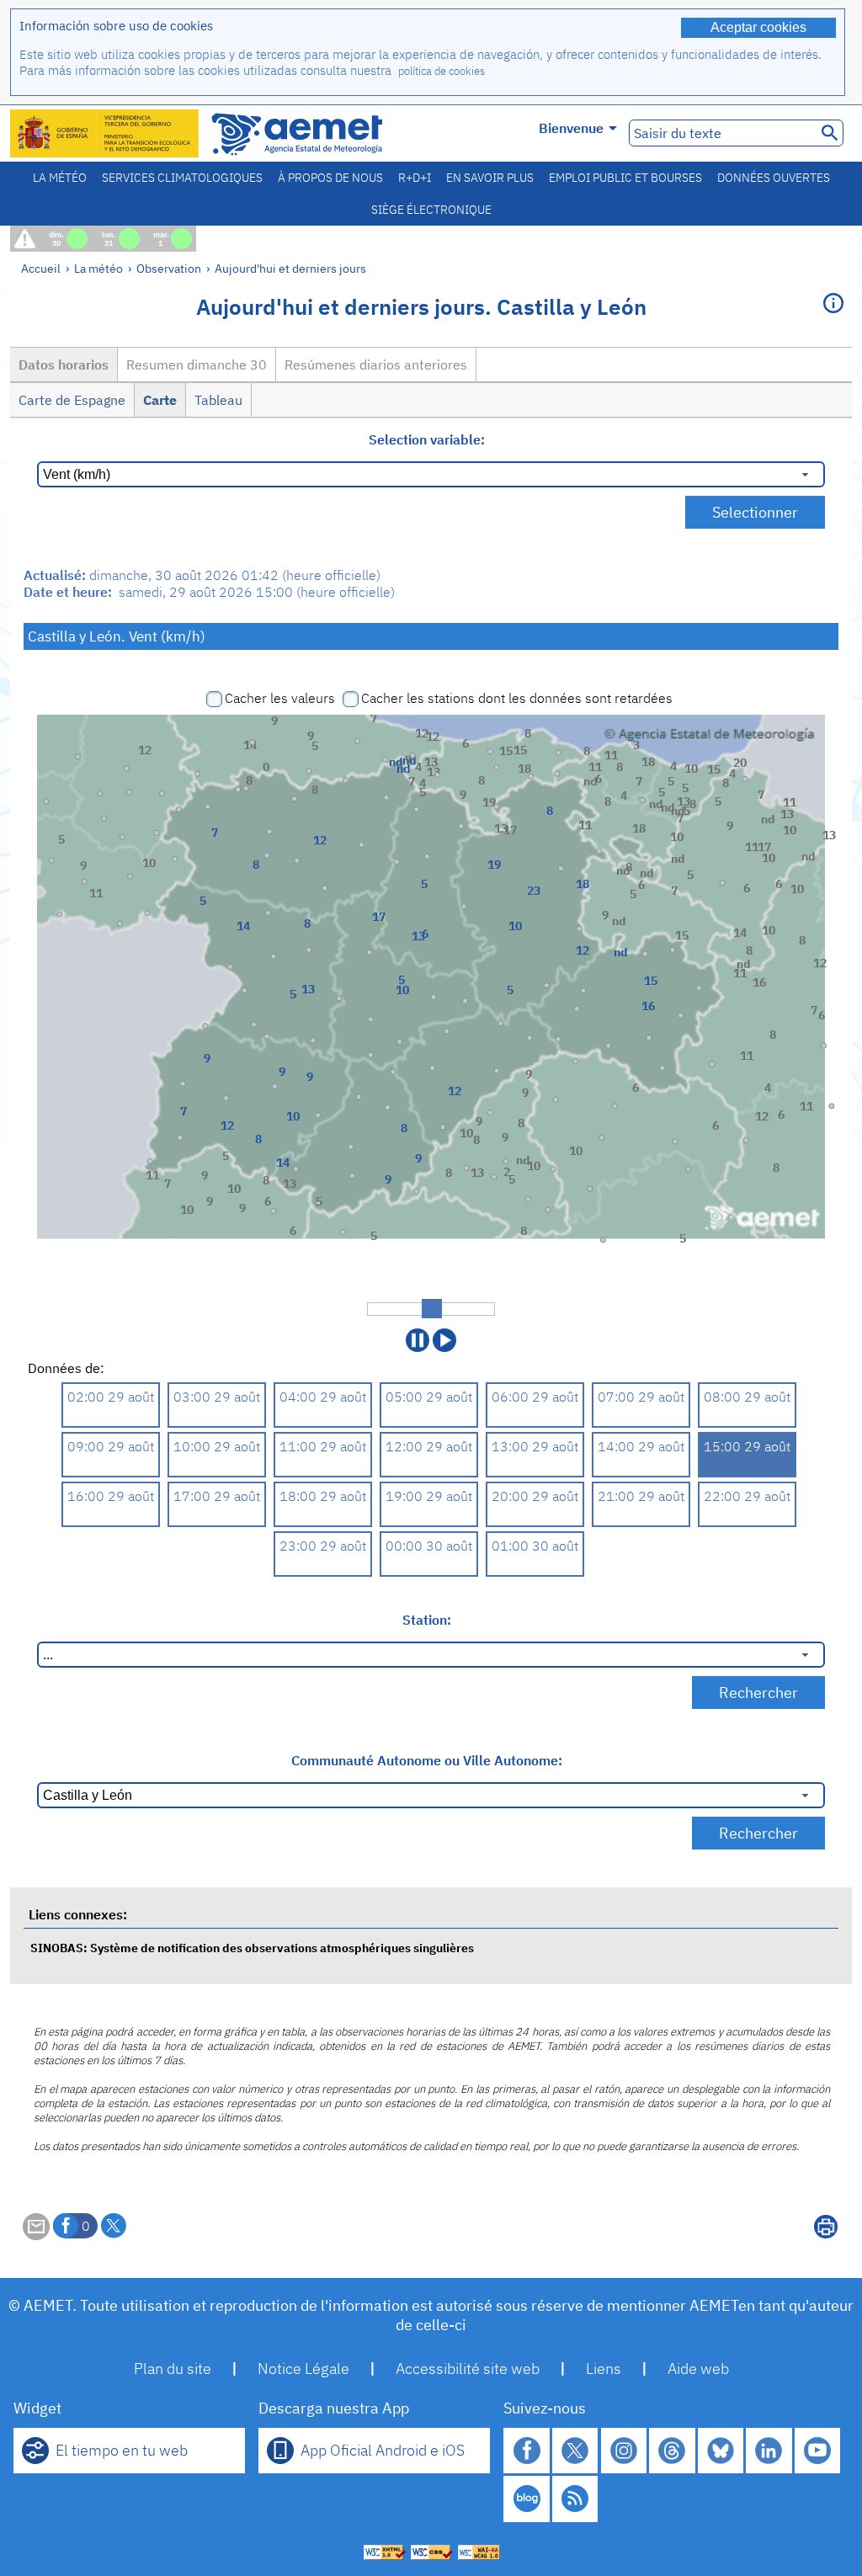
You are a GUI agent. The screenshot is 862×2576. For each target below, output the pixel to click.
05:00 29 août (429, 1397)
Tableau (218, 400)
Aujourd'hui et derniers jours (290, 268)
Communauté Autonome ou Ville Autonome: (427, 1760)
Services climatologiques (182, 178)
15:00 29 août (747, 1446)
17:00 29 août (217, 1496)
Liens (604, 2368)
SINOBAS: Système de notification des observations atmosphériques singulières (252, 1948)
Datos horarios (64, 365)
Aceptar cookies (758, 27)
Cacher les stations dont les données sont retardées (517, 698)
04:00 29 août (323, 1397)
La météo (60, 178)
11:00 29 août (323, 1446)
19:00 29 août (429, 1496)
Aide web (698, 2368)
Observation (169, 268)
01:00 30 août (535, 1546)
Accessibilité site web (468, 2368)
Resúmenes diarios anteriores (376, 365)
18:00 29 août (323, 1496)
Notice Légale (303, 2368)
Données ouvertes (774, 178)
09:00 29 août (111, 1446)
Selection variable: (427, 439)
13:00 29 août (535, 1446)
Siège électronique (431, 210)
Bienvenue (571, 128)
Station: (427, 1620)
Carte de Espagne (72, 400)
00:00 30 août (429, 1546)
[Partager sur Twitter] (114, 2226)
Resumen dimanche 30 (197, 365)
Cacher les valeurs (280, 698)
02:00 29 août (111, 1397)
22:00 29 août (747, 1496)
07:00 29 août (641, 1397)
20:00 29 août (535, 1496)
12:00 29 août (429, 1446)
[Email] (36, 2235)
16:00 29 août (111, 1496)
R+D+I (415, 178)
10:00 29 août (217, 1446)
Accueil (41, 268)
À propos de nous (330, 178)
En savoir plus (490, 178)
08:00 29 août (747, 1397)
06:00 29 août (535, 1397)
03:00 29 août (217, 1397)
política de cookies (442, 71)
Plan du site (173, 2368)
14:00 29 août (641, 1446)
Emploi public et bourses (625, 178)
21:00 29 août (641, 1496)
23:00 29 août (323, 1546)
